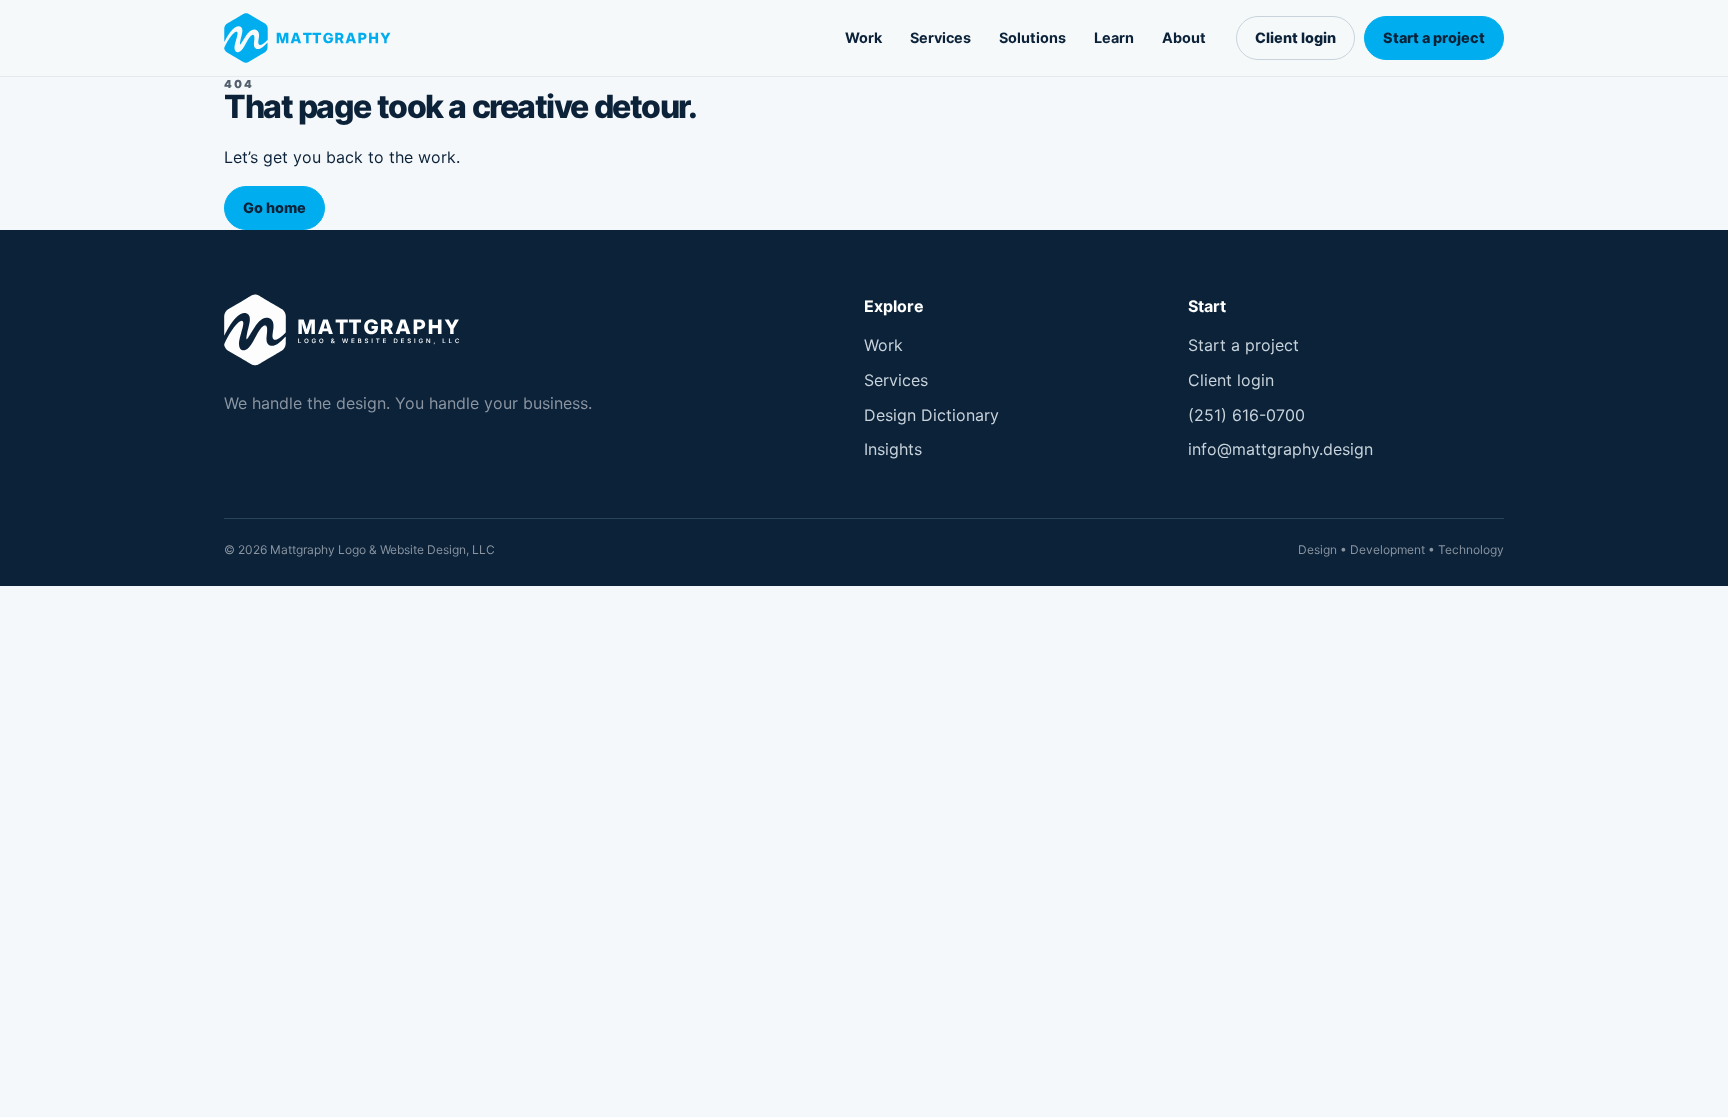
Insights (893, 449)
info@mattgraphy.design (1280, 449)
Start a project (1434, 37)
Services (940, 37)
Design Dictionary (931, 415)
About (1184, 37)
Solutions (1032, 37)
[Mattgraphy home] (312, 38)
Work (863, 37)
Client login (1295, 37)
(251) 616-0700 (1246, 415)
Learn (1114, 37)
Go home (274, 207)
